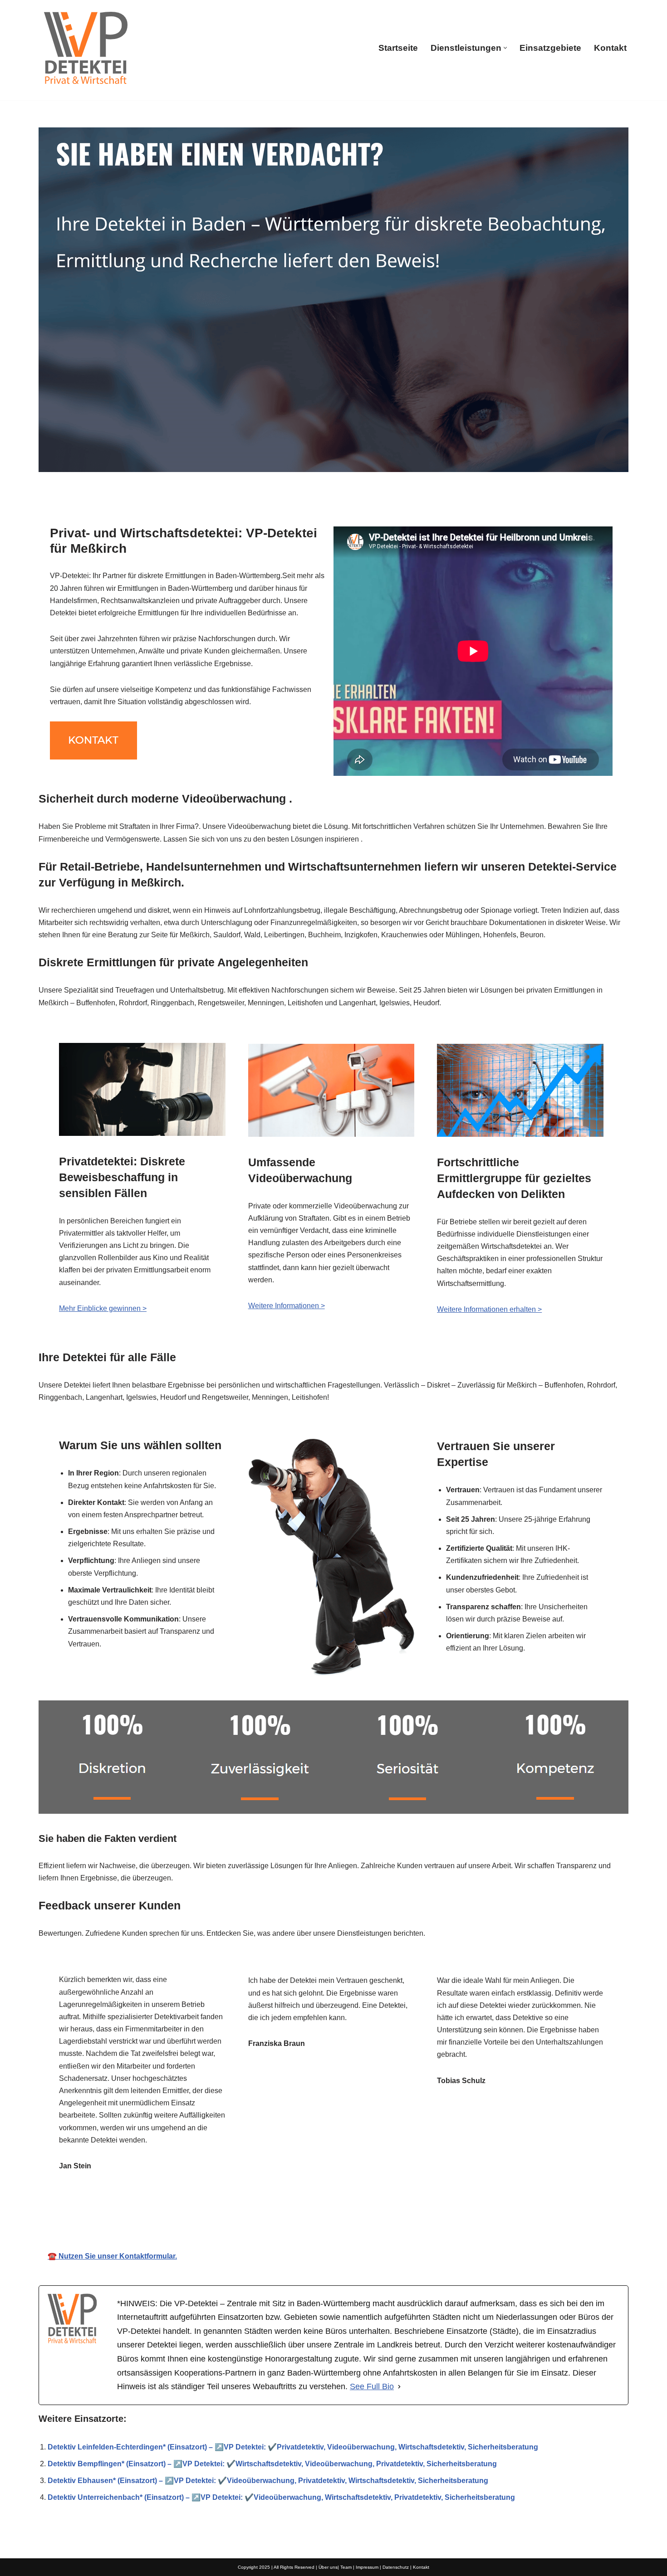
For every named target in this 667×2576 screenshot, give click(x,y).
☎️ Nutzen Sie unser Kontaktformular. (112, 2256)
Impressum (367, 2567)
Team (346, 2567)
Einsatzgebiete (550, 48)
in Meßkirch (448, 2217)
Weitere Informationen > (287, 1306)
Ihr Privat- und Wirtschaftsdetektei (334, 2217)
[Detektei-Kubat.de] (85, 48)
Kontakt (610, 48)
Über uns (328, 2567)
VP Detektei (219, 2217)
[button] (505, 48)
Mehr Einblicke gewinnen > (103, 1308)
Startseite (398, 48)
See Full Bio (372, 2386)
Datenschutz (396, 2567)
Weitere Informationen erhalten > (489, 1309)
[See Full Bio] (399, 2387)
